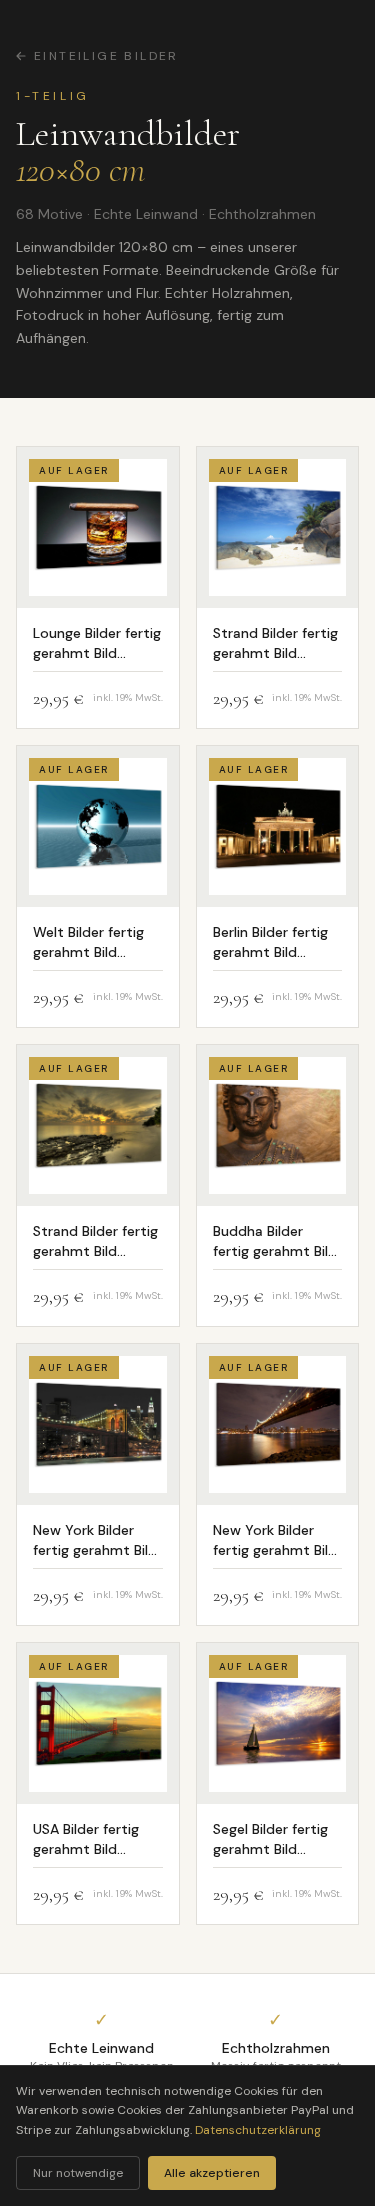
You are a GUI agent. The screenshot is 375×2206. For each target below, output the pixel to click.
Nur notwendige (78, 2173)
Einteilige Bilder (106, 56)
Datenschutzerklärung (258, 2130)
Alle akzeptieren (212, 2173)
